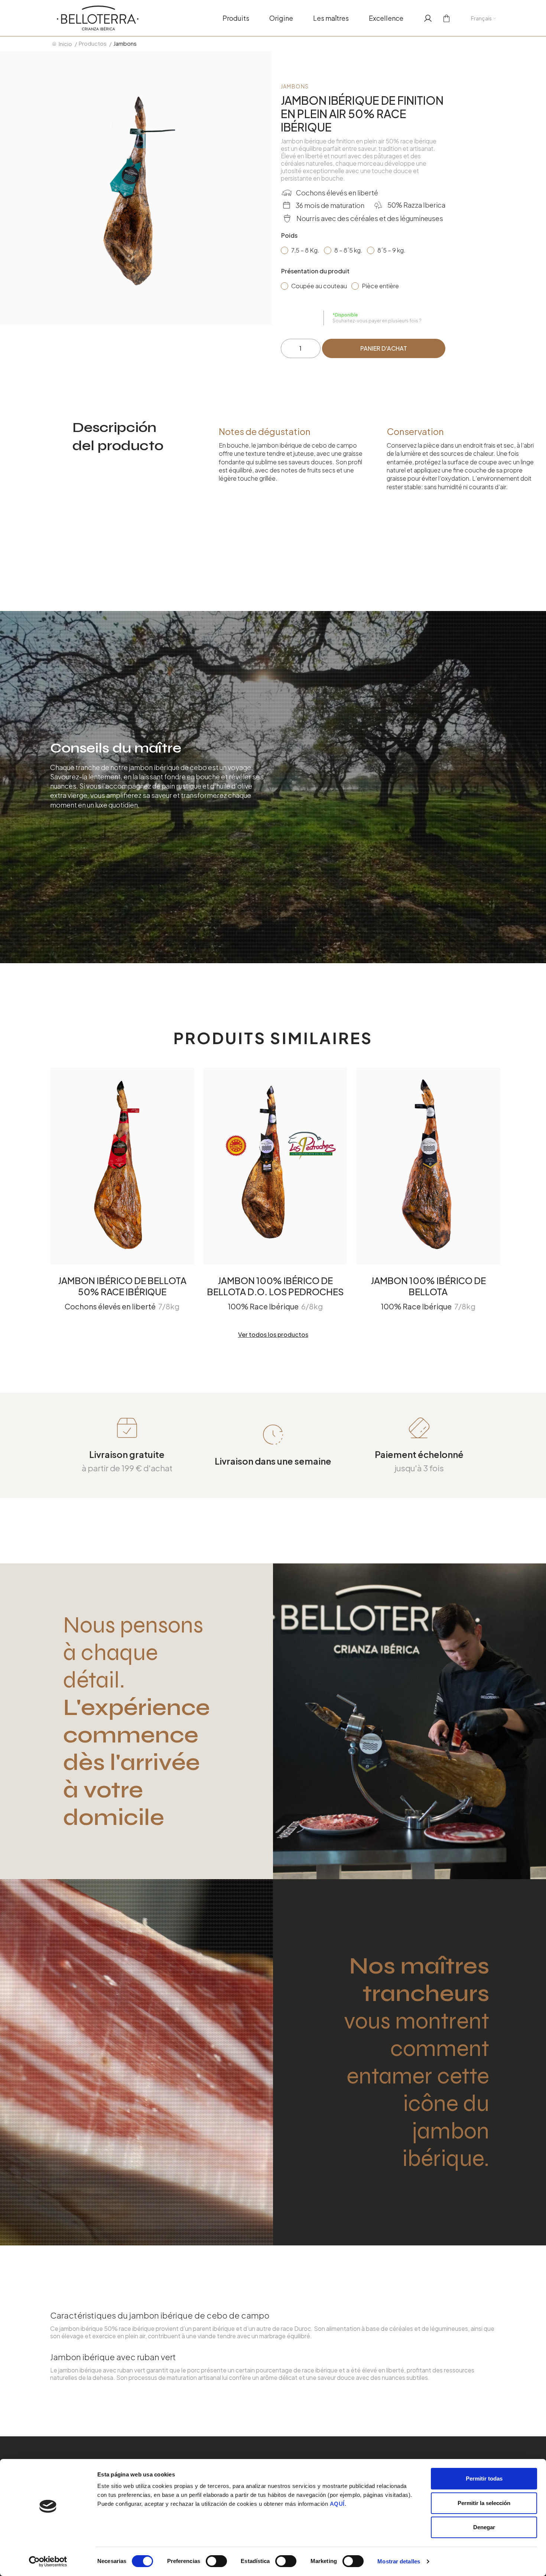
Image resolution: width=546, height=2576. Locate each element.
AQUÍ (337, 2504)
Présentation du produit (315, 271)
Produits (236, 18)
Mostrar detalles (399, 2561)
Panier (444, 18)
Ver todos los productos (273, 1335)
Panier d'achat (384, 348)
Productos (93, 43)
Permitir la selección (484, 2503)
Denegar (484, 2527)
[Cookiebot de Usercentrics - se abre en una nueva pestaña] (48, 2562)
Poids (289, 235)
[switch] (216, 2561)
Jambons (295, 86)
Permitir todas (484, 2478)
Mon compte (425, 18)
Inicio (65, 44)
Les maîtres (331, 18)
